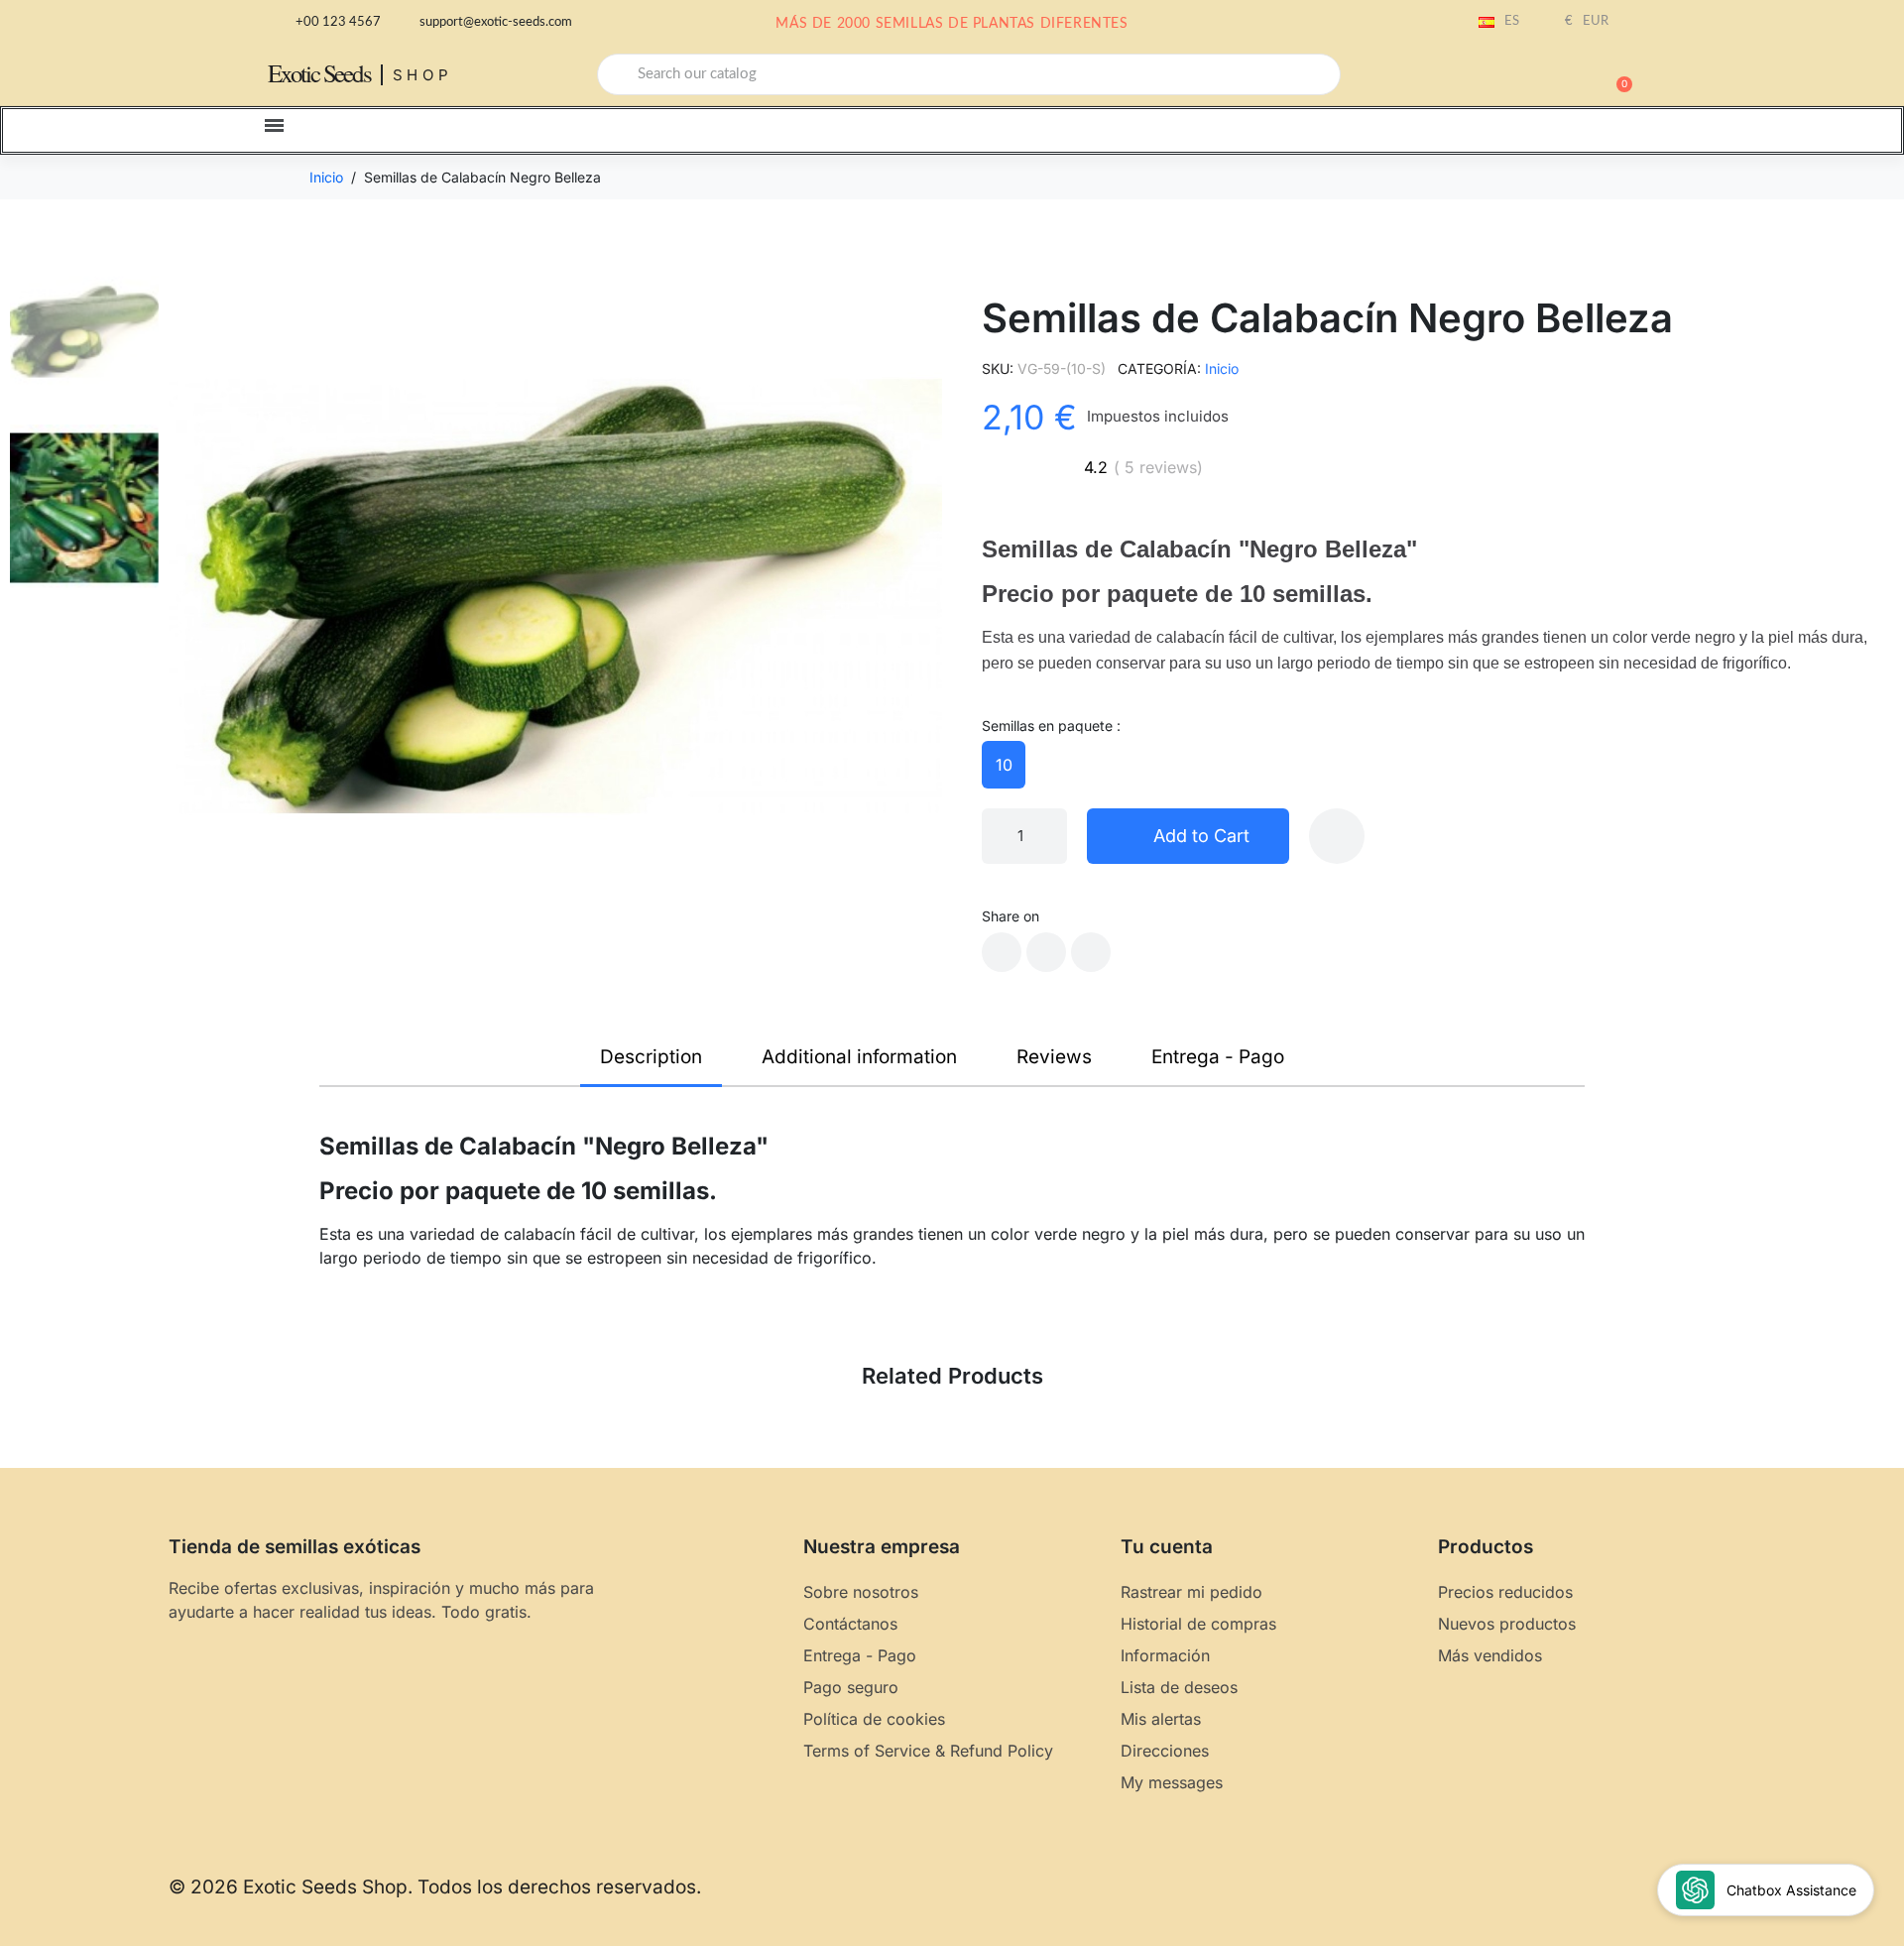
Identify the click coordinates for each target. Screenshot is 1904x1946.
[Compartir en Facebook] (1002, 952)
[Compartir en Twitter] (1046, 952)
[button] (1615, 74)
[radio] (1004, 765)
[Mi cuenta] (1547, 76)
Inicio (1222, 368)
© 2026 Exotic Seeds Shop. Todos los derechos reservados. (435, 1887)
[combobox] (969, 74)
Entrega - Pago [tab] (1218, 1057)
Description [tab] (651, 1057)
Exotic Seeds (319, 73)
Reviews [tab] (1054, 1057)
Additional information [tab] (859, 1057)
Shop (423, 75)
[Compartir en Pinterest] (1091, 952)
